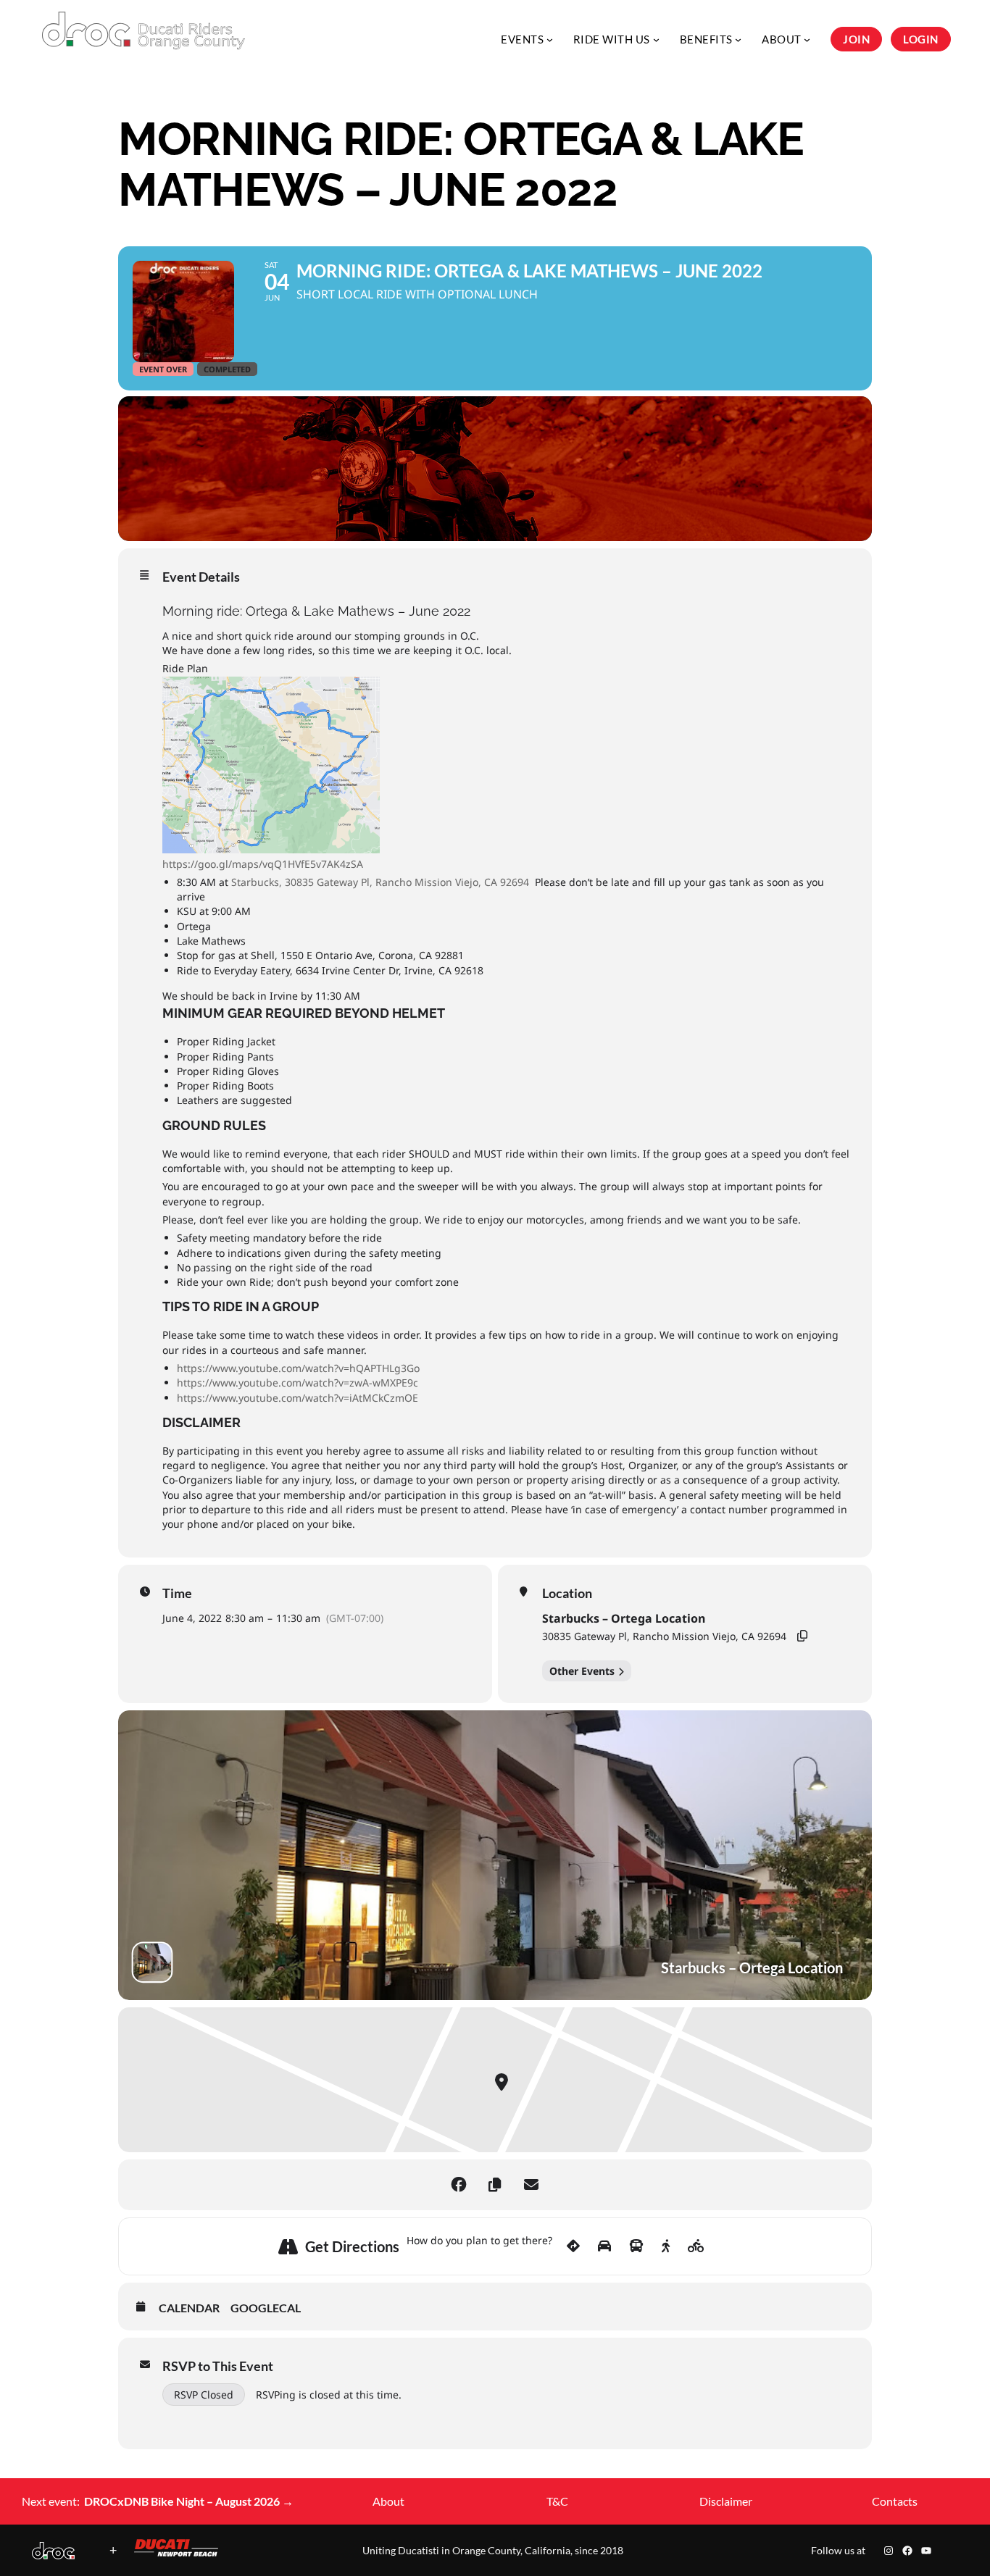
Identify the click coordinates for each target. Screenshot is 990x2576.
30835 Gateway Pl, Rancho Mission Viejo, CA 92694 (664, 1636)
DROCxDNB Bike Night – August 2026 (189, 2501)
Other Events (582, 1671)
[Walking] (666, 2246)
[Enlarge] (56, 2561)
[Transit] (636, 2246)
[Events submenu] (550, 39)
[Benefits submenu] (738, 39)
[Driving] (604, 2246)
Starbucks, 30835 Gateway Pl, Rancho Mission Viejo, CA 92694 (382, 882)
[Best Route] (573, 2246)
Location (567, 1593)
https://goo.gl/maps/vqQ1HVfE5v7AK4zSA (263, 864)
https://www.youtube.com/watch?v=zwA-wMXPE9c (298, 1383)
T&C (557, 2501)
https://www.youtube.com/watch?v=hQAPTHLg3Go (298, 1368)
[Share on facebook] (459, 2185)
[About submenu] (807, 39)
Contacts (895, 2501)
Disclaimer (726, 2501)
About (388, 2501)
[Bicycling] (696, 2246)
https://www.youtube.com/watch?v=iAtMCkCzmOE (298, 1398)
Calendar (189, 2308)
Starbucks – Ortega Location (624, 1618)
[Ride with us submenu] (656, 39)
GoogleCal (266, 2308)
